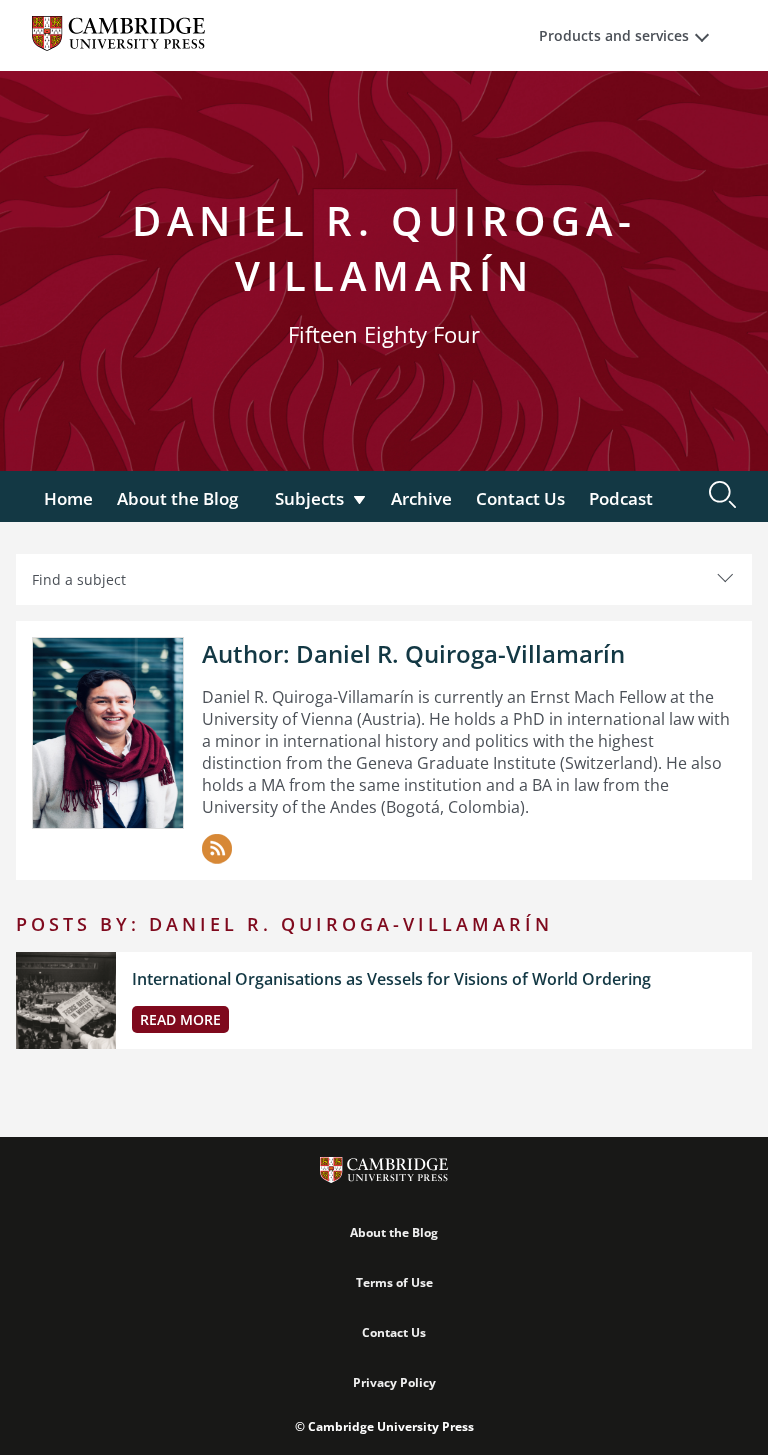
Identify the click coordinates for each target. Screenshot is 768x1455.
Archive (421, 498)
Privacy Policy (394, 1382)
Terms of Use (394, 1282)
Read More (180, 1019)
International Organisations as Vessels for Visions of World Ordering (391, 979)
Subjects (309, 498)
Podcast (621, 498)
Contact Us (520, 498)
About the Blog (177, 498)
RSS (217, 849)
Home (68, 498)
